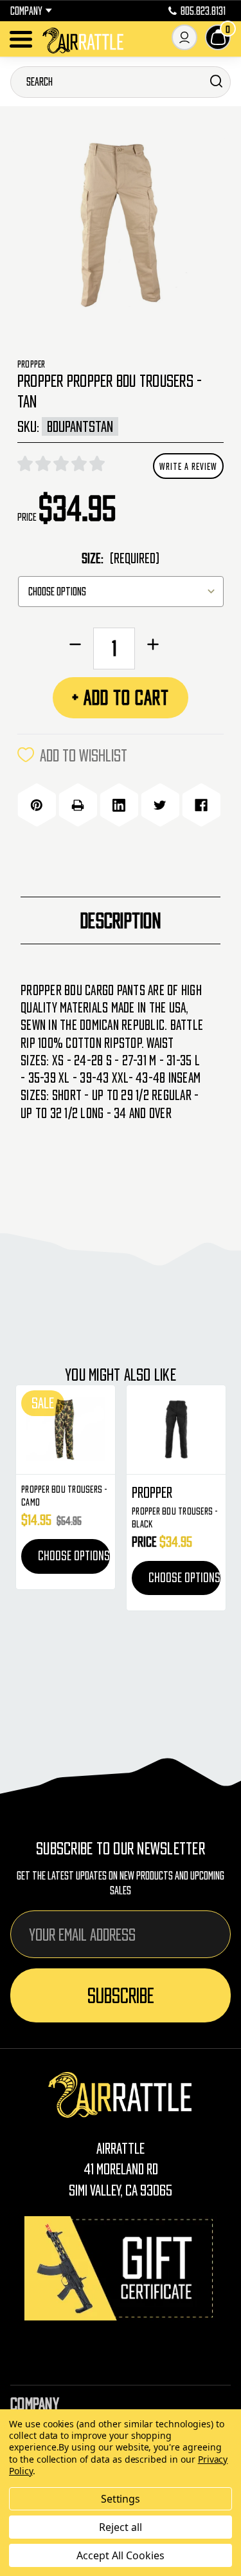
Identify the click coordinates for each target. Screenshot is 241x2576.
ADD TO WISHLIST (84, 755)
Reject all (121, 2527)
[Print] (78, 805)
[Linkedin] (119, 805)
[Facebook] (201, 805)
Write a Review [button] (188, 466)
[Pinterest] (37, 805)
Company (26, 11)
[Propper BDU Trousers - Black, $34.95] (176, 1430)
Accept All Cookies (120, 2555)
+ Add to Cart (121, 697)
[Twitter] (160, 805)
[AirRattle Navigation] (21, 39)
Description (121, 920)
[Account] (184, 37)
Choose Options (74, 1556)
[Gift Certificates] (121, 2268)
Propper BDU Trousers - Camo (65, 1495)
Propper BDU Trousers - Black (175, 1517)
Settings (121, 2499)
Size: (121, 558)
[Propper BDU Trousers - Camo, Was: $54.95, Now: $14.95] (66, 1430)
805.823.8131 (203, 11)
